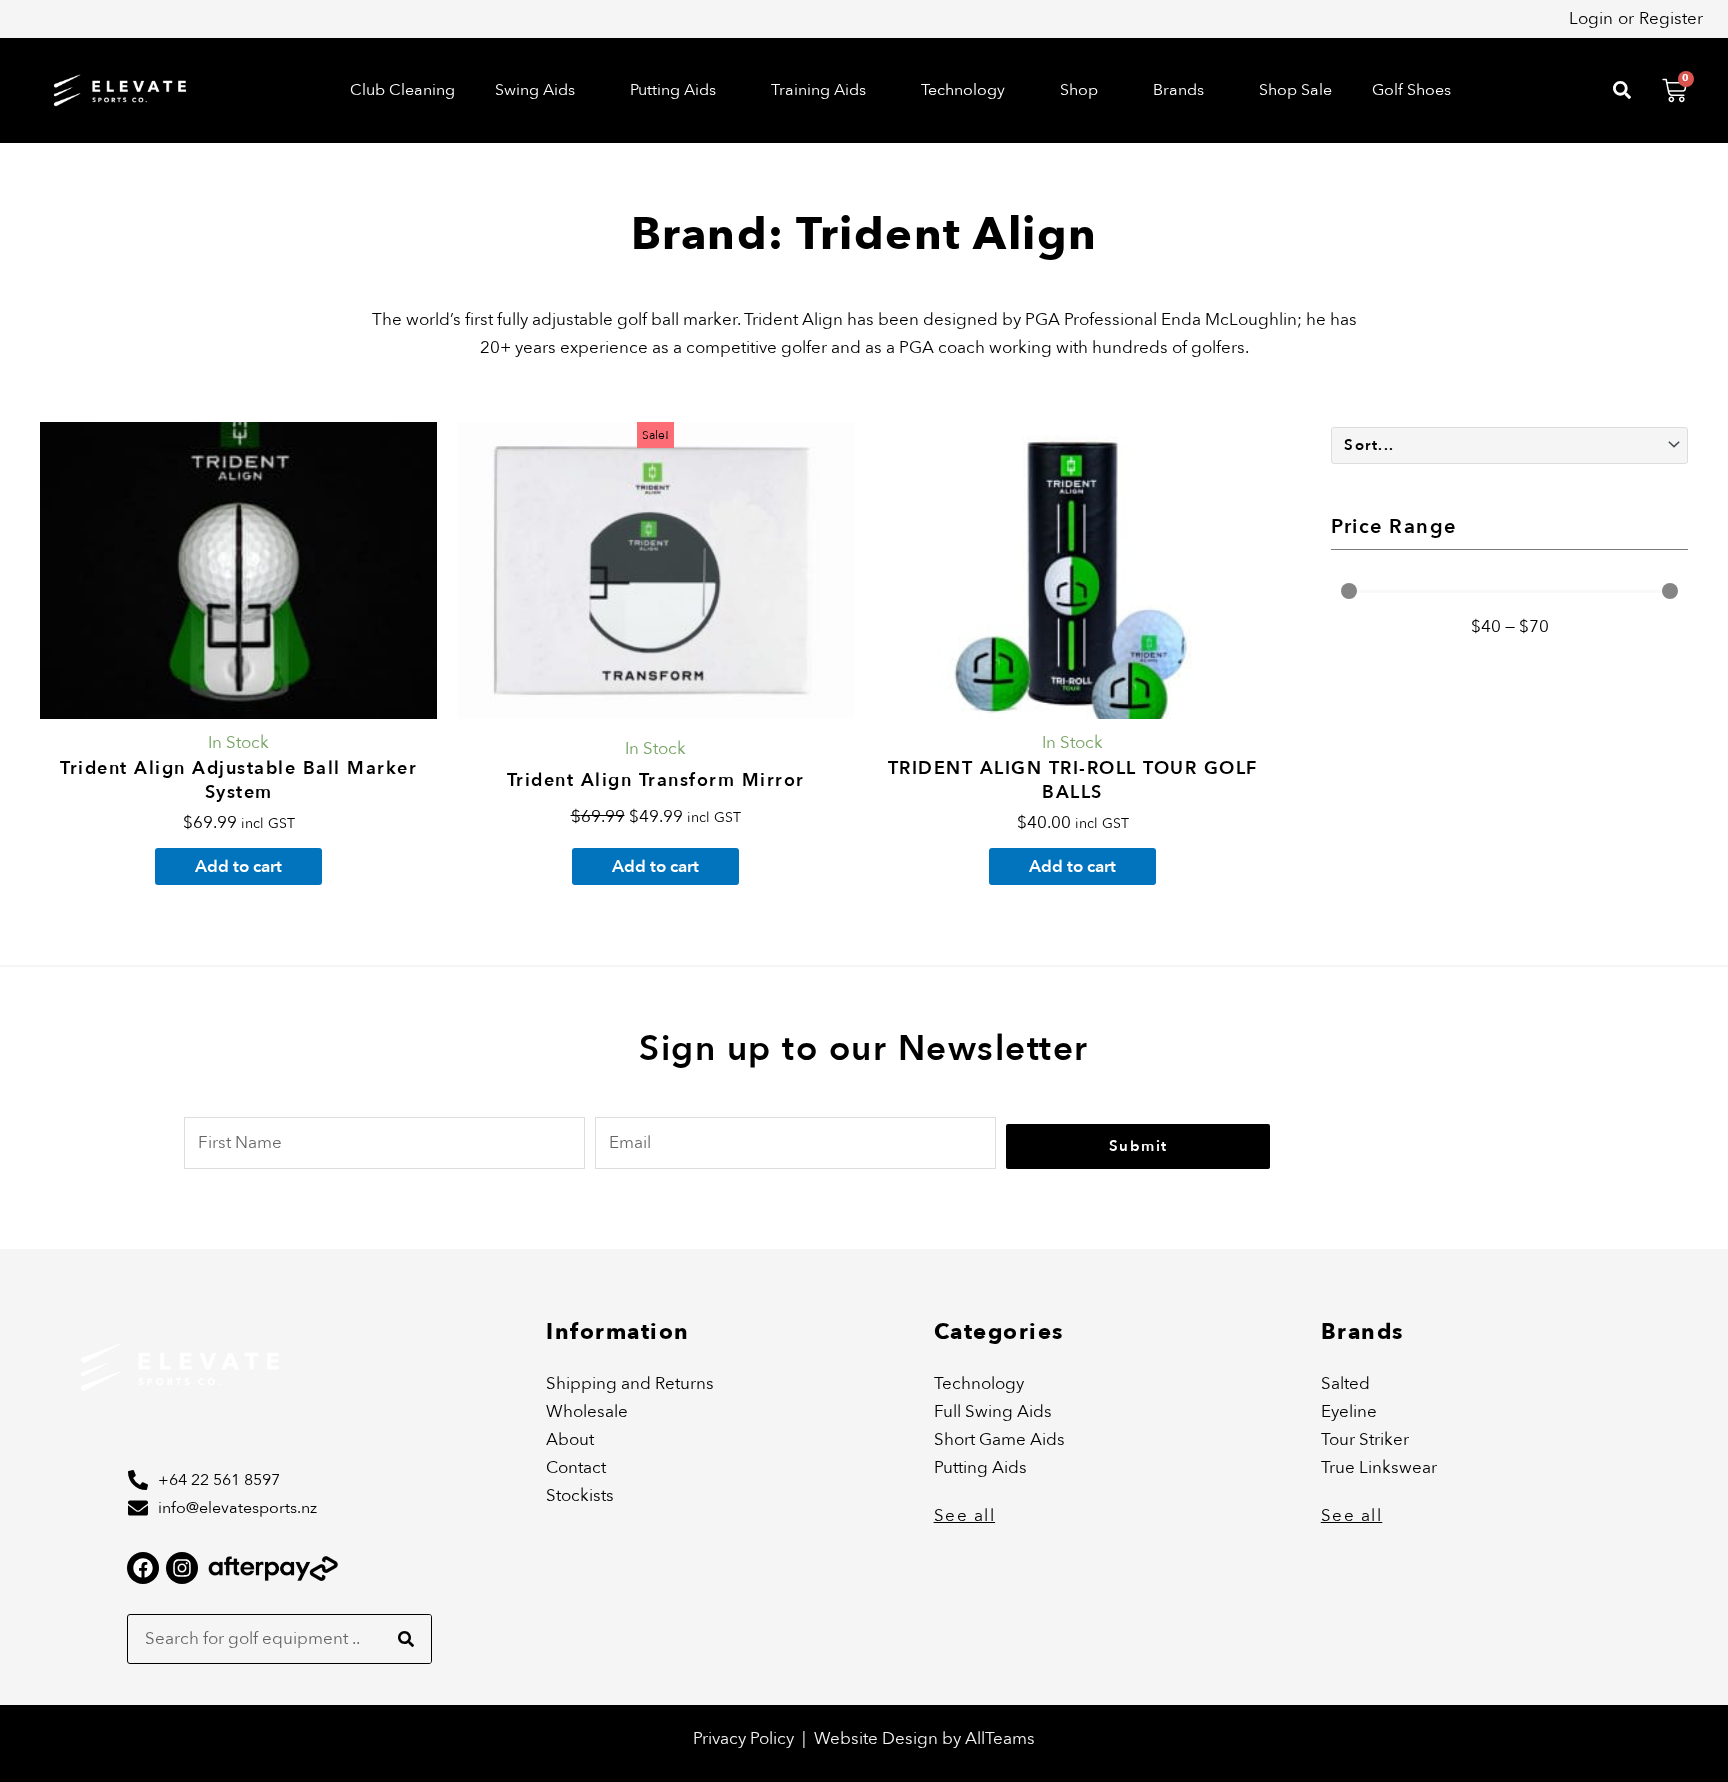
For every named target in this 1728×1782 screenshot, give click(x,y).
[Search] (406, 1639)
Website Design (878, 1738)
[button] (542, 90)
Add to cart (238, 866)
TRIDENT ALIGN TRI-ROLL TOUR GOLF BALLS (1073, 780)
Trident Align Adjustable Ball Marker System (238, 780)
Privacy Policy (743, 1738)
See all (965, 1515)
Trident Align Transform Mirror (656, 780)
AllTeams (1000, 1738)
